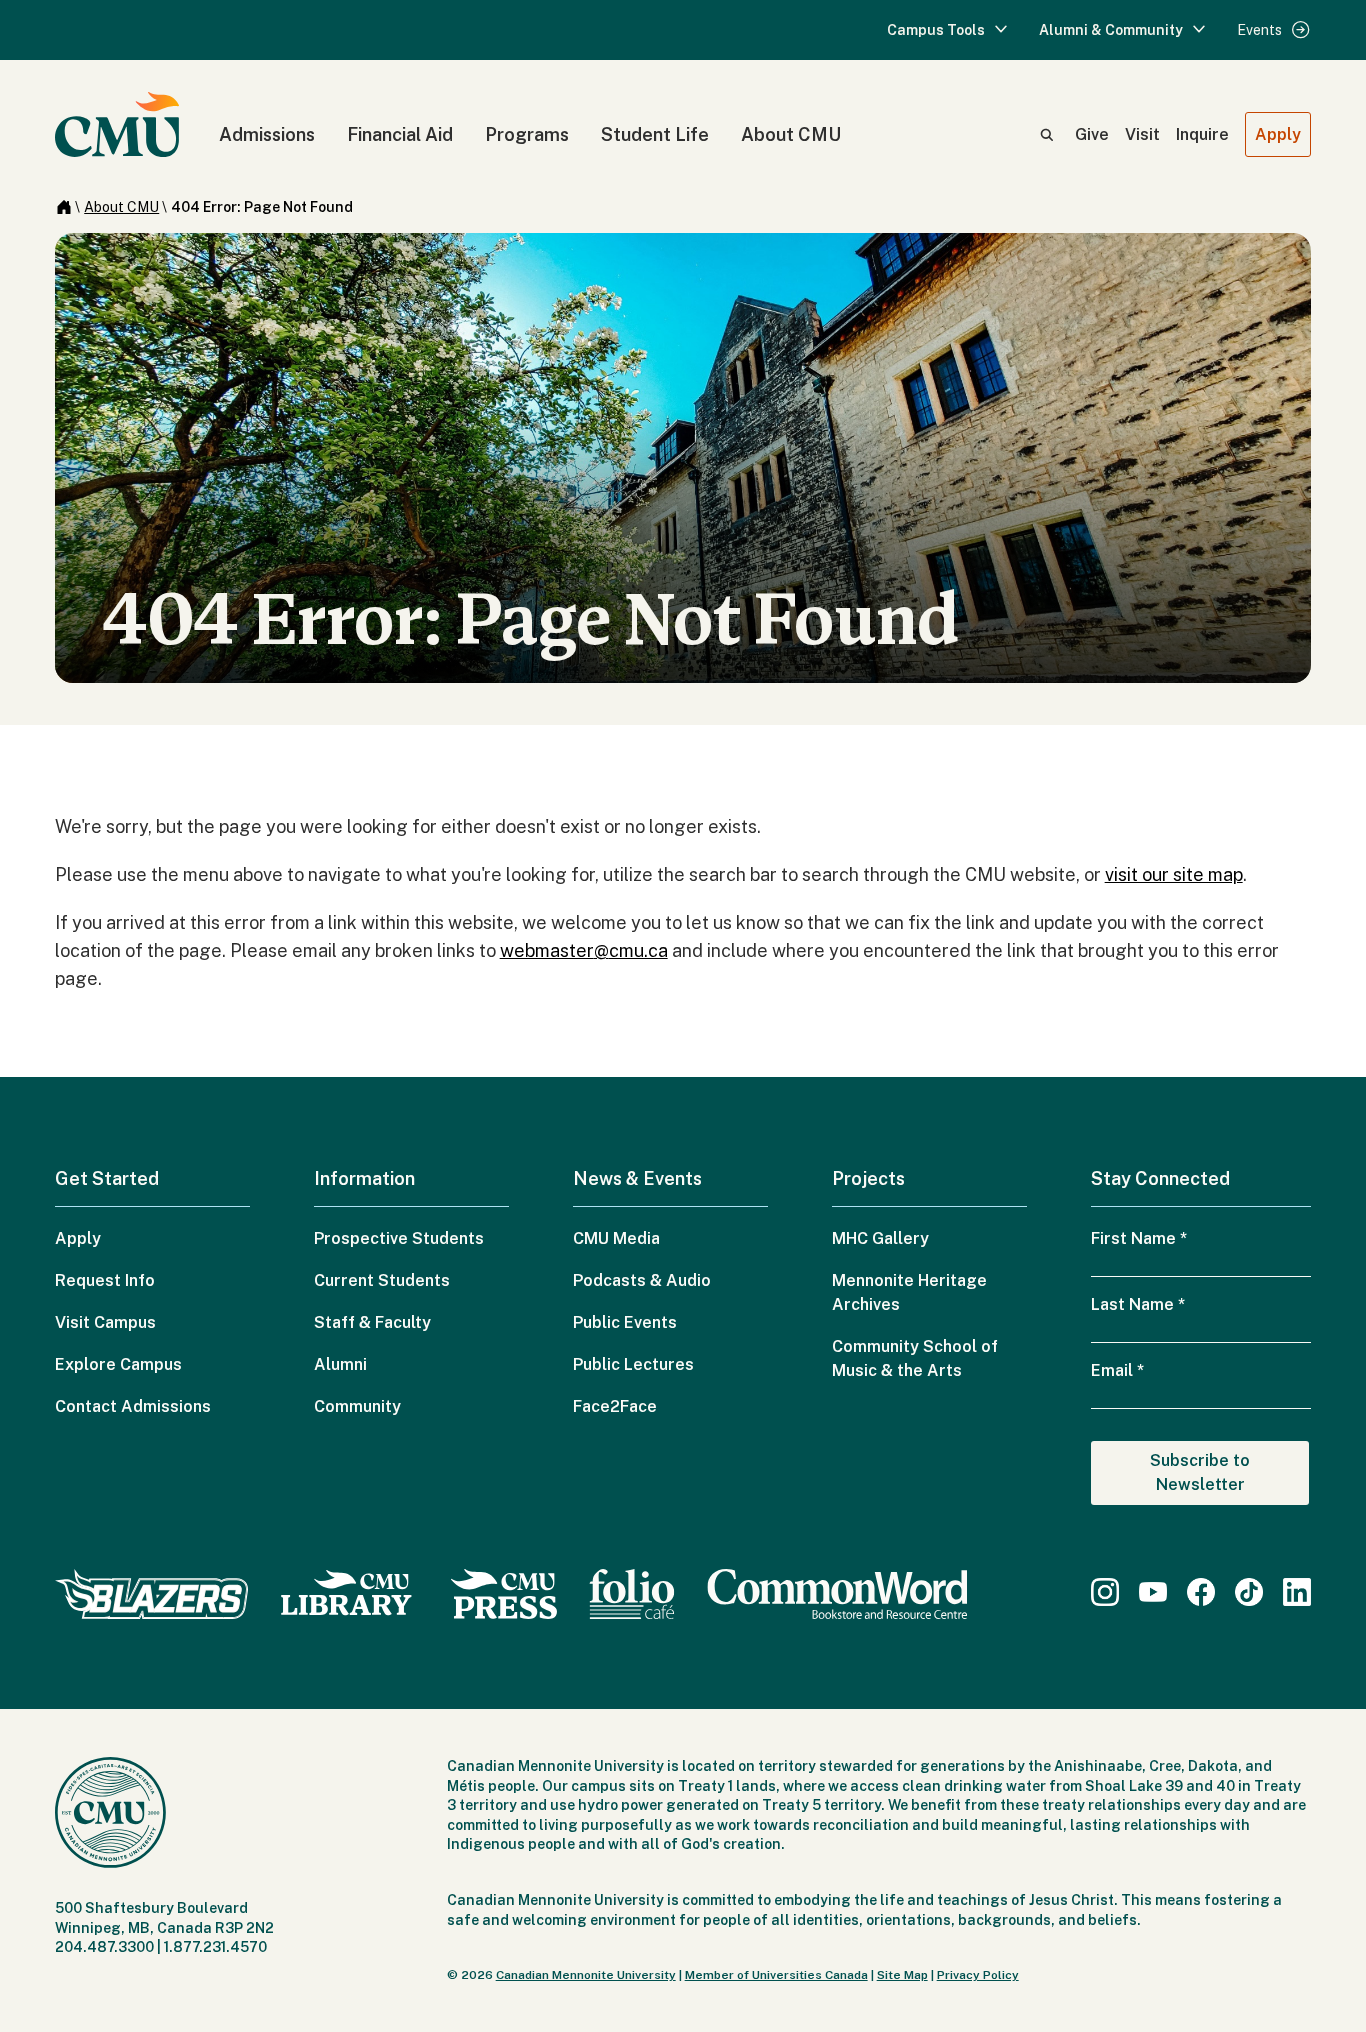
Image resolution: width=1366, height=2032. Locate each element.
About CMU (791, 134)
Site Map (902, 1975)
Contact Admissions (133, 1406)
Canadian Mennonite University (586, 1975)
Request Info (105, 1280)
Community (357, 1406)
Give (1092, 134)
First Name (1139, 1238)
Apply (1278, 134)
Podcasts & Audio (642, 1280)
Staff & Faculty (372, 1322)
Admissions (267, 134)
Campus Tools (936, 30)
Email (1117, 1370)
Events (1259, 30)
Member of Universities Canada (776, 1975)
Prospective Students (399, 1238)
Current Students (382, 1280)
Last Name (1138, 1304)
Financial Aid (400, 134)
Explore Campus (118, 1364)
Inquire (1202, 134)
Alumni (340, 1364)
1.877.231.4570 (215, 1947)
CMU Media (616, 1238)
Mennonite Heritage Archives (909, 1292)
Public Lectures (633, 1364)
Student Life (655, 134)
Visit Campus (105, 1322)
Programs (527, 134)
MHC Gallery (880, 1238)
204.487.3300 (104, 1947)
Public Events (625, 1322)
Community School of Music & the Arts (915, 1358)
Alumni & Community (1111, 30)
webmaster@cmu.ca (584, 950)
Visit (1142, 134)
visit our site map (1174, 874)
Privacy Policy (978, 1975)
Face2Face (615, 1406)
